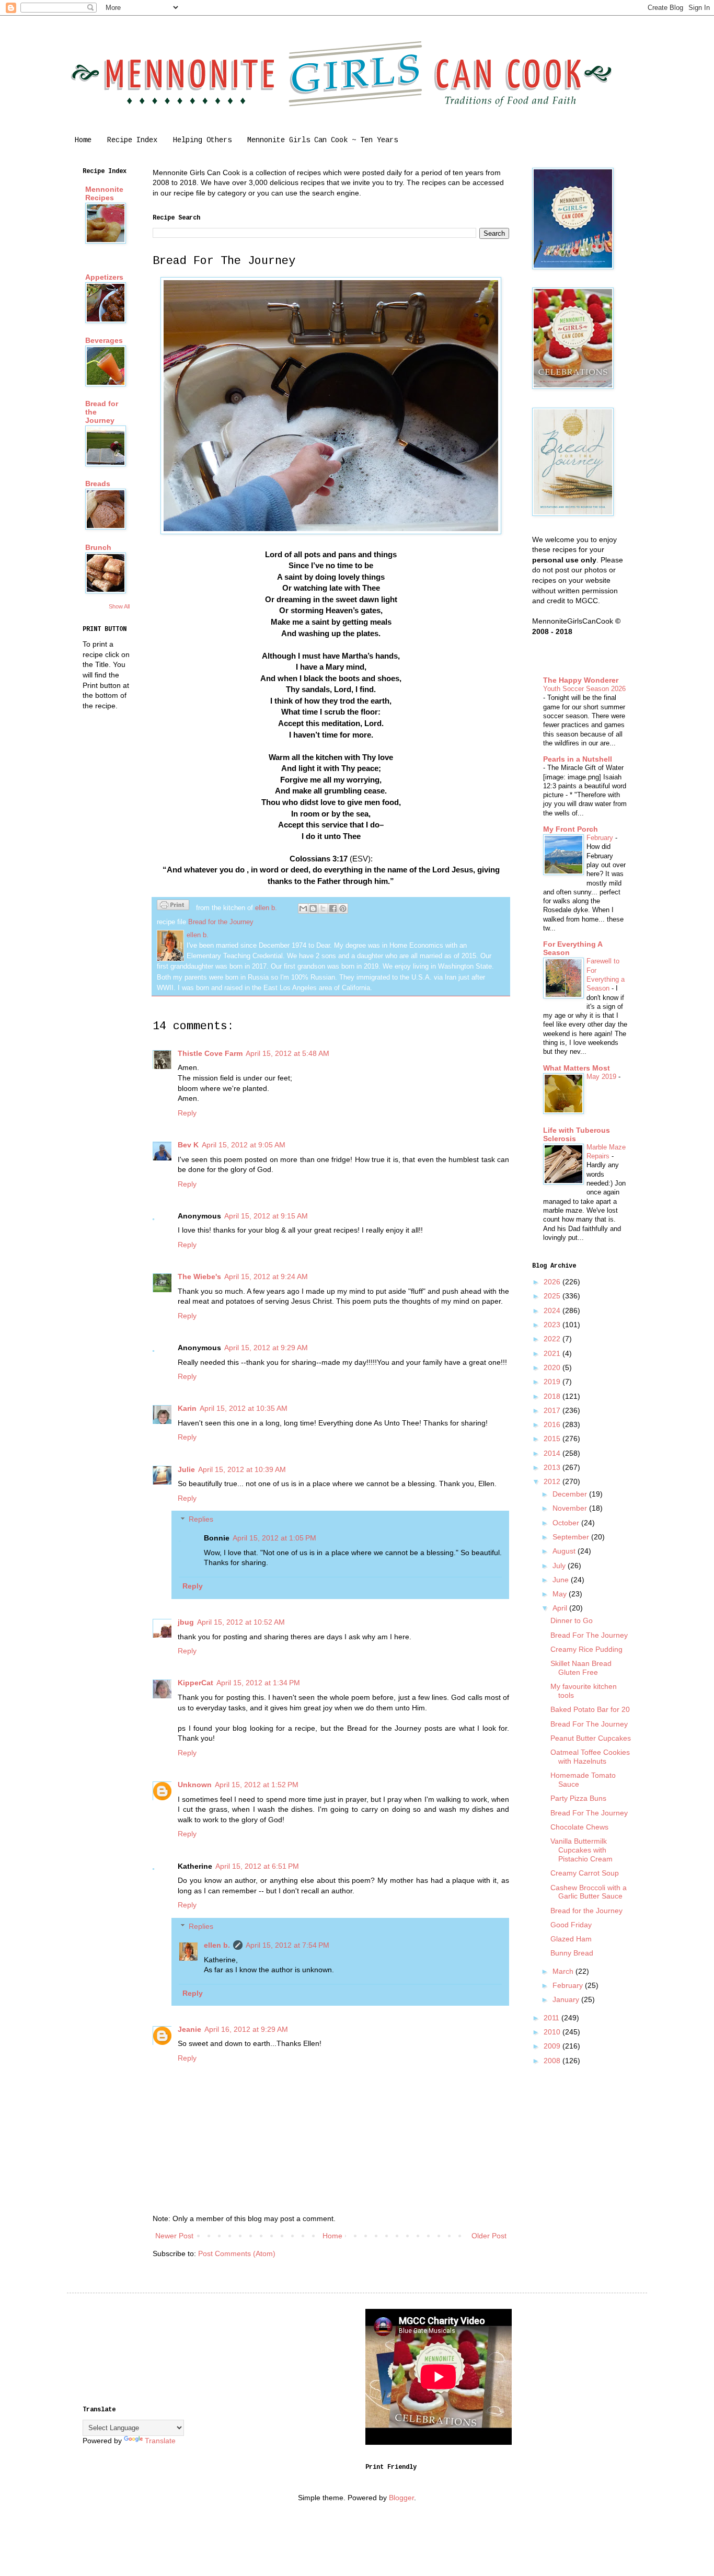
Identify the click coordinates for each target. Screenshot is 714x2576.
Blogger (401, 2498)
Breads (98, 484)
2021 (553, 1353)
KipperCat (195, 1683)
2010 (553, 2032)
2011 (552, 2018)
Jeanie (189, 2029)
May (561, 1594)
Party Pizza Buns (578, 1798)
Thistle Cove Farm (210, 1053)
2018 (553, 1396)
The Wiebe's (199, 1276)
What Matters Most (577, 1068)
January (567, 1999)
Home (83, 140)
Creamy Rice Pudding (586, 1649)
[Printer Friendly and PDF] (173, 906)
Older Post (489, 2236)
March (564, 1971)
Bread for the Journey (221, 922)
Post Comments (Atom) (237, 2253)
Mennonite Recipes (104, 193)
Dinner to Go (572, 1620)
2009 (553, 2046)
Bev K (188, 1145)
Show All (119, 606)
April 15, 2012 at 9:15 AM (266, 1216)
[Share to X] (323, 908)
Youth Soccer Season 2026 (584, 689)
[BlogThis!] (313, 908)
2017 (553, 1410)
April (561, 1608)
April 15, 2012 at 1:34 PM (258, 1683)
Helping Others (202, 140)
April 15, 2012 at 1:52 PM (257, 1785)
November (571, 1508)
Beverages (104, 340)
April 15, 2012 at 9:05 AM (244, 1145)
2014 (553, 1453)
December (571, 1494)
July (560, 1566)
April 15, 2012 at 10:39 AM (242, 1469)
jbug (186, 1622)
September (572, 1537)
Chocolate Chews (579, 1827)
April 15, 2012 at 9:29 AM (266, 1348)
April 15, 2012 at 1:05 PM (274, 1538)
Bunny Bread (572, 1953)
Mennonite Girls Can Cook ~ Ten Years (323, 140)
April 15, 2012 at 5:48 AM (287, 1053)
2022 (553, 1339)
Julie (186, 1469)
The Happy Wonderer (581, 680)
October (567, 1523)
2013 (553, 1467)
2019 (553, 1382)
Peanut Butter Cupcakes (591, 1738)
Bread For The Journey (589, 1635)
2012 (553, 1481)
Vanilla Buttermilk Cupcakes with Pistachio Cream (581, 1850)
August (565, 1551)
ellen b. (217, 1945)
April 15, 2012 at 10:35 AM (244, 1408)
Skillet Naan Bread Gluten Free (581, 1668)
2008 (553, 2061)
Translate (160, 2441)
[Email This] (303, 908)
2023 (553, 1325)
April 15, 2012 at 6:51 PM (257, 1866)
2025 (553, 1296)
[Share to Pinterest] (343, 908)
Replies (201, 1520)
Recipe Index (132, 140)
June (562, 1580)
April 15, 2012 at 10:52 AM (241, 1622)
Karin (187, 1408)
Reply (187, 1113)
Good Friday (571, 1925)
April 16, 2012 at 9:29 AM (246, 2029)
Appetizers (104, 277)
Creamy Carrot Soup (585, 1873)
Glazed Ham (571, 1939)
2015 (553, 1439)
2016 (553, 1424)
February (601, 838)
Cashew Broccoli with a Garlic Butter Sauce (589, 1892)
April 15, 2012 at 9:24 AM (266, 1276)
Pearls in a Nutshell (578, 759)
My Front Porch (571, 829)
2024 (553, 1310)
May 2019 (602, 1077)
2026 (553, 1282)
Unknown (195, 1785)
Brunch (98, 547)
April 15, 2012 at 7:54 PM (287, 1945)
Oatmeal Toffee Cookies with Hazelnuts (590, 1757)
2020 (553, 1367)
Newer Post (174, 2236)
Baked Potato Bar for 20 (590, 1709)
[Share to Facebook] (333, 908)
